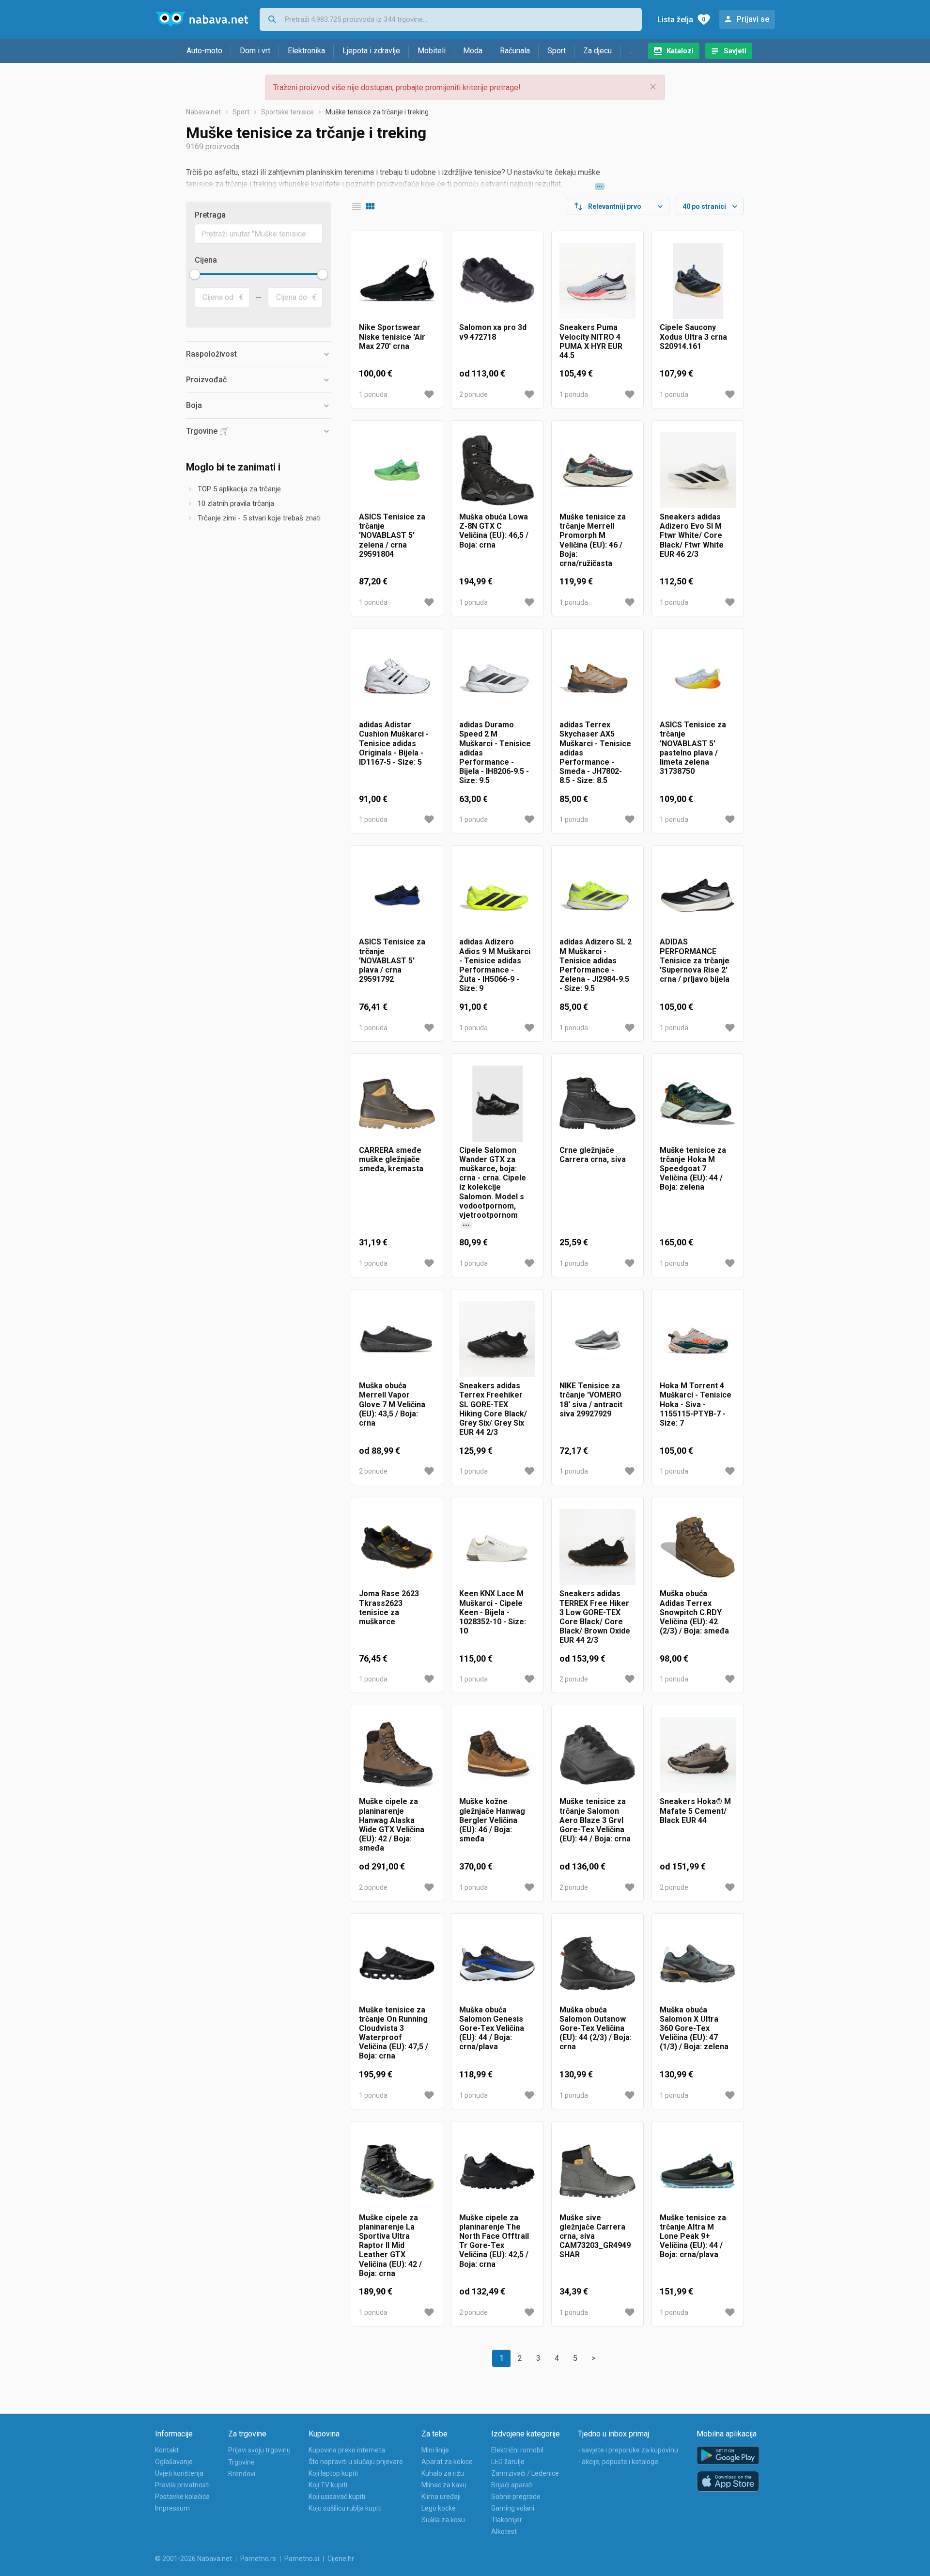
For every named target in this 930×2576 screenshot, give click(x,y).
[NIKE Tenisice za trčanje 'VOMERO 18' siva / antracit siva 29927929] (597, 1339)
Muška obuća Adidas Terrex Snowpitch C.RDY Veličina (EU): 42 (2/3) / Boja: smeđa (694, 1612)
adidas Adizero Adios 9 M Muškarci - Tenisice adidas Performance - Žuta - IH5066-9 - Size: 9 (495, 965)
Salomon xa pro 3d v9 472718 (493, 332)
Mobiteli (432, 51)
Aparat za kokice (447, 2462)
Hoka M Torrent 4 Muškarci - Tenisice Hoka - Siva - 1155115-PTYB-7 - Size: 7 (696, 1404)
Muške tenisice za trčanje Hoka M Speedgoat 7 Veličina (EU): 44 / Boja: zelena (693, 1169)
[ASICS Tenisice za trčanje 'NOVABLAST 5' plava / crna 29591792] (397, 895)
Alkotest (504, 2531)
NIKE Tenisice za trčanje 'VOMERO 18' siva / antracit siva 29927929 (591, 1400)
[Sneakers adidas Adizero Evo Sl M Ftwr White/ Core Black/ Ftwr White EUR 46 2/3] (698, 470)
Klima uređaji (441, 2497)
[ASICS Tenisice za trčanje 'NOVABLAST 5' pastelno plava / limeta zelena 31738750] (698, 678)
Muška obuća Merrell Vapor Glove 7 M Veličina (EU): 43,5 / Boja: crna (392, 1404)
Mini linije (435, 2450)
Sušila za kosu (443, 2520)
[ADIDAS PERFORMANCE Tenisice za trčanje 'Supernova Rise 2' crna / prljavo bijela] (698, 895)
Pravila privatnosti (182, 2485)
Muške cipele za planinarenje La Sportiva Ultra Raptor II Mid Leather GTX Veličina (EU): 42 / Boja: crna (390, 2246)
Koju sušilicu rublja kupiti (345, 2508)
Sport (557, 51)
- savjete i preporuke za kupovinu (628, 2450)
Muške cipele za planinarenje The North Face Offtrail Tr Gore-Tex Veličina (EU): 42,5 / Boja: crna (494, 2241)
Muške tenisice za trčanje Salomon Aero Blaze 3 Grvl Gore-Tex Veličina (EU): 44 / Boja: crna (595, 1820)
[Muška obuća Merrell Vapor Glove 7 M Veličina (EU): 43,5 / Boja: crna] (397, 1339)
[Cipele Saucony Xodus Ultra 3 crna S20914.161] (698, 281)
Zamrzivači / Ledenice (525, 2473)
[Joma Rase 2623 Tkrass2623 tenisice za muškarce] (397, 1547)
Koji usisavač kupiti (337, 2497)
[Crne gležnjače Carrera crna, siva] (597, 1104)
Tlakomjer (507, 2520)
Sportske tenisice (287, 112)
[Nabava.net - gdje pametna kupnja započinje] (201, 19)
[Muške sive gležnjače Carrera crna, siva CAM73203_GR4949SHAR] (597, 2171)
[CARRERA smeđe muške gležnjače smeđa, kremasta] (397, 1104)
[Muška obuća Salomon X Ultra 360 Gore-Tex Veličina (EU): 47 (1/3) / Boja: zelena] (698, 1963)
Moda (473, 51)
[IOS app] (728, 2482)
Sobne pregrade (516, 2497)
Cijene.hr (341, 2559)
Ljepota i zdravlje (371, 51)
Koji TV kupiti (328, 2485)
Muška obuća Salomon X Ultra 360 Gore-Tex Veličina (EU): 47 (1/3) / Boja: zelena (694, 2028)
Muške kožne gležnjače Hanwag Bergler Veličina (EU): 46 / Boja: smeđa (492, 1820)
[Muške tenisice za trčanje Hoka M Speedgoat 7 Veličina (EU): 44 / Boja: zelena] (698, 1104)
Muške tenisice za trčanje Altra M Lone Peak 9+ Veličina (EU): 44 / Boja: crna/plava (693, 2236)
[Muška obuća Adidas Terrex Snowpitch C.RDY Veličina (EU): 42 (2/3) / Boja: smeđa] (698, 1547)
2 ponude (473, 394)
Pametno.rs (258, 2559)
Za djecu (597, 51)
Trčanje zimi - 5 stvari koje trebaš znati (259, 518)
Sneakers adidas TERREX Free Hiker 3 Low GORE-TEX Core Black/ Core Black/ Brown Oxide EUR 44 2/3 (595, 1617)
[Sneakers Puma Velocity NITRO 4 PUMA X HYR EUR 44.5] (597, 281)
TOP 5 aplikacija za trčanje (239, 489)
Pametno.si (302, 2559)
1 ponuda (373, 394)
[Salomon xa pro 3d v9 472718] (497, 281)
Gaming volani (513, 2508)
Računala (515, 51)
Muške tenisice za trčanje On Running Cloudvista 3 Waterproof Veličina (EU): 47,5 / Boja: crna (394, 2033)
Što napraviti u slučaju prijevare (356, 2462)
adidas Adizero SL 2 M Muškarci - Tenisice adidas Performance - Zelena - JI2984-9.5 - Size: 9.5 (596, 965)
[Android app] (728, 2456)
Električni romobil (517, 2450)
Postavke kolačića (182, 2497)
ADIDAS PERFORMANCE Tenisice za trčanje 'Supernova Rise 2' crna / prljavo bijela (695, 960)
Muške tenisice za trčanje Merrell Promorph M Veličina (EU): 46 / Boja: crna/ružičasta (593, 540)
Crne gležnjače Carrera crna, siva (593, 1155)
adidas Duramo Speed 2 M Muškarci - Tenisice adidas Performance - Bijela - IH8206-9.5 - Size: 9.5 (495, 753)
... (631, 51)
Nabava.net (203, 112)
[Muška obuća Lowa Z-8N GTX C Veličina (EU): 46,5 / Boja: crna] (497, 470)
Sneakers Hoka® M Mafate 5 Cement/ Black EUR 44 (695, 1811)
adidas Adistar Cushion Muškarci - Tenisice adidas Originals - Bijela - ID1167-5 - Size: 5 (394, 743)
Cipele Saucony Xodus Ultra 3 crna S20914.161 (693, 337)
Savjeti (735, 51)
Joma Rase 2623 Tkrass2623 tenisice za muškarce (389, 1608)
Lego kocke (439, 2508)
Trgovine (241, 2462)
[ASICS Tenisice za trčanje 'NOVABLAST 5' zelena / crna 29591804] (397, 470)
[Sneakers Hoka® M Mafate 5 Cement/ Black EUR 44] (698, 1755)
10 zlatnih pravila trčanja (236, 503)
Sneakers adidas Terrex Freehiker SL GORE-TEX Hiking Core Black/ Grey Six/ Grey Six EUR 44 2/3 (493, 1409)
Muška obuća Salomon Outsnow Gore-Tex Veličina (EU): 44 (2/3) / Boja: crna (596, 2028)
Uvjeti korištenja (179, 2473)
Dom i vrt (255, 51)
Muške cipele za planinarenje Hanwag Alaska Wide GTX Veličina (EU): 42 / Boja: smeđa (392, 1825)
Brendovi (242, 2474)
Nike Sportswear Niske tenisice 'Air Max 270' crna (392, 337)
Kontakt (167, 2450)
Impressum (172, 2508)
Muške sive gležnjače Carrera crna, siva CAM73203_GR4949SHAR (595, 2236)
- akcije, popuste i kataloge (618, 2462)
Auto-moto (204, 51)
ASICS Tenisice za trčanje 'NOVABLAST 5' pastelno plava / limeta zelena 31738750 (693, 748)
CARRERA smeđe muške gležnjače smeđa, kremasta (391, 1159)
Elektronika (306, 51)
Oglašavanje (174, 2462)
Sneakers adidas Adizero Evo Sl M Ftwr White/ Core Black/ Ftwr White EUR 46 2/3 (692, 535)
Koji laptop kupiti (333, 2473)
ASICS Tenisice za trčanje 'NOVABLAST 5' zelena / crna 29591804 (392, 535)
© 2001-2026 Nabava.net (194, 2559)
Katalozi (680, 51)
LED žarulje (508, 2462)
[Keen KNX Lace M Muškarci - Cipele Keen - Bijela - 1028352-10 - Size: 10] (497, 1547)
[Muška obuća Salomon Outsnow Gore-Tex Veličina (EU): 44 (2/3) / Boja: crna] (597, 1963)
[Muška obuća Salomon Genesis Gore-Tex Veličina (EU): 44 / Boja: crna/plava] (497, 1963)
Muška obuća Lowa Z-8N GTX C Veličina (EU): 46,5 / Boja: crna (494, 531)
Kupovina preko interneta (347, 2450)
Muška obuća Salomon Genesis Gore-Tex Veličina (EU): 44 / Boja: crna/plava (492, 2028)
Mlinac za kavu (444, 2485)
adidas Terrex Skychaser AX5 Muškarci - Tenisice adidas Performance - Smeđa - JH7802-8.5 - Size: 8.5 (595, 753)
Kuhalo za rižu (443, 2473)
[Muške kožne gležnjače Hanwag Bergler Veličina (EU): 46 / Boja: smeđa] (497, 1755)
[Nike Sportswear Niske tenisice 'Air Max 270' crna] (397, 281)
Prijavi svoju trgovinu (259, 2450)
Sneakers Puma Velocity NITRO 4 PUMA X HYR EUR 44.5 (591, 341)
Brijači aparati (512, 2485)
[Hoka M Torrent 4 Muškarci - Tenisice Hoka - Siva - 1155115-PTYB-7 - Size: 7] (698, 1339)
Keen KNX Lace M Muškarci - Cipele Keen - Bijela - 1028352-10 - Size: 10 (493, 1612)
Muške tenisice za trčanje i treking (377, 112)
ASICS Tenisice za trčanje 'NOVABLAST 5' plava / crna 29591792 (392, 960)
